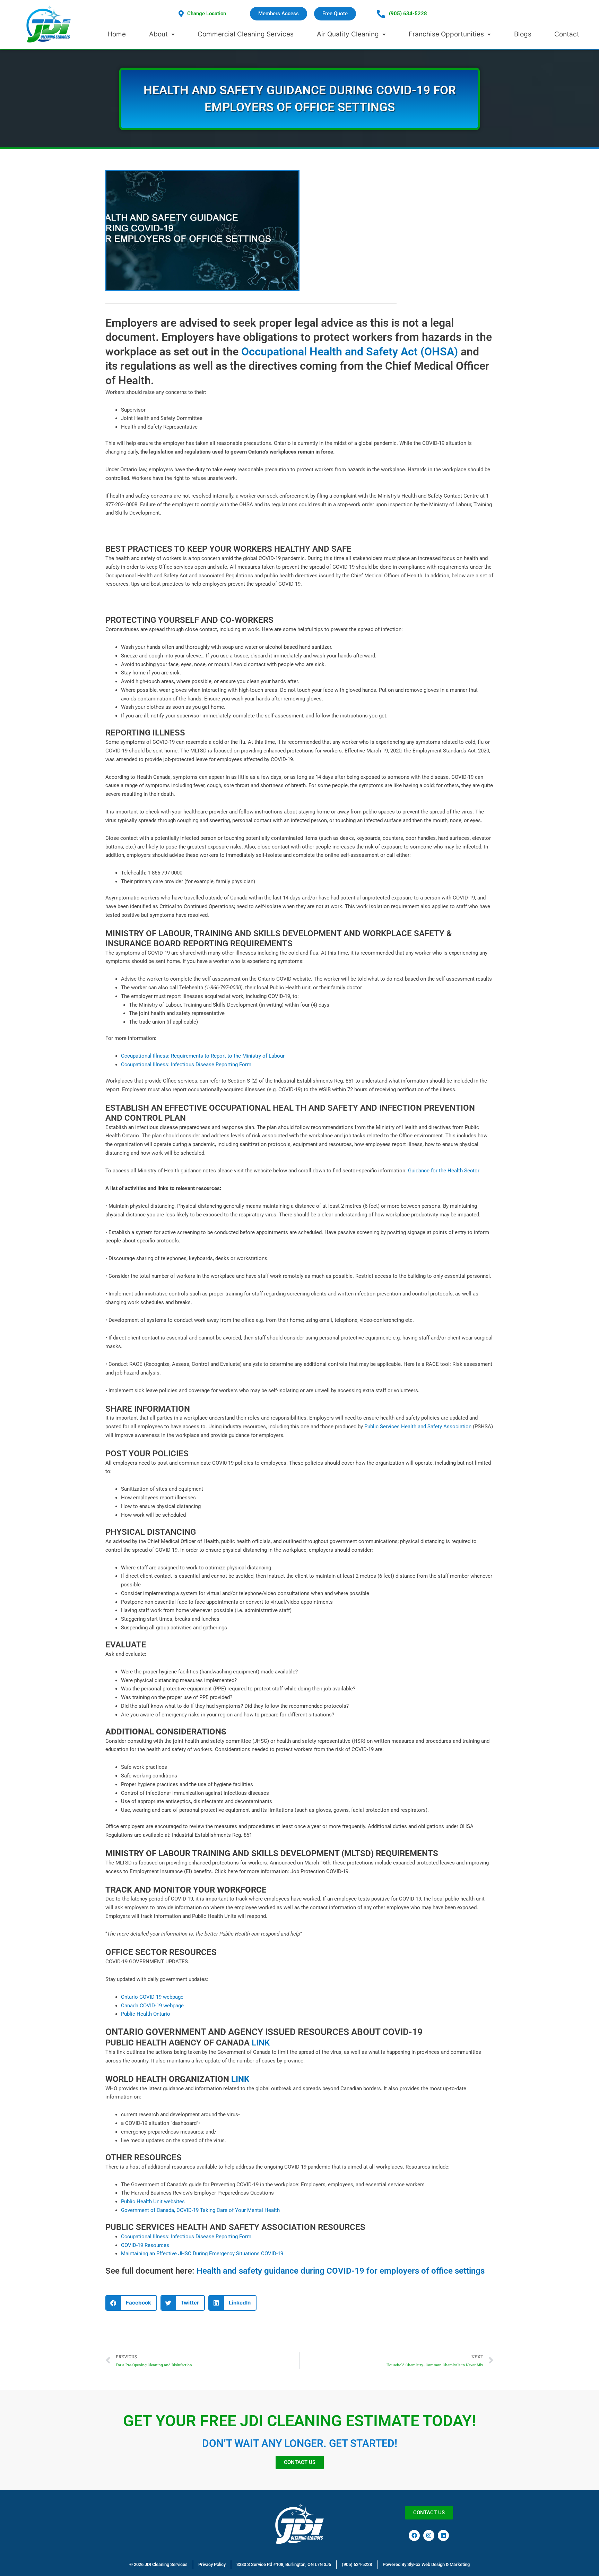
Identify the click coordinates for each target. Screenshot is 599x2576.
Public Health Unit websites (153, 2202)
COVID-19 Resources (145, 2245)
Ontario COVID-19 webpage (152, 1997)
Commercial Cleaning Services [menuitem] (246, 34)
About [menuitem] (158, 34)
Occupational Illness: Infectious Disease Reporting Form (186, 1065)
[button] (131, 2303)
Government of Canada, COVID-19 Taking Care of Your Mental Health (200, 2210)
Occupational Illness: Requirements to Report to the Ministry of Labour (203, 1056)
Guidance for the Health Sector (444, 1171)
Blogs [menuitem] (523, 34)
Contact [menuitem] (567, 34)
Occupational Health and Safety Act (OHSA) (351, 352)
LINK (261, 2043)
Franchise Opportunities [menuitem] (446, 34)
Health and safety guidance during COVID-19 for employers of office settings (341, 2271)
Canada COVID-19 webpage (152, 2006)
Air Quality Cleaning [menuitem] (348, 34)
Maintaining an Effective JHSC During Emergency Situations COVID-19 (202, 2254)
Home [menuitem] (117, 34)
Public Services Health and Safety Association (419, 1427)
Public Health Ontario (146, 2014)
